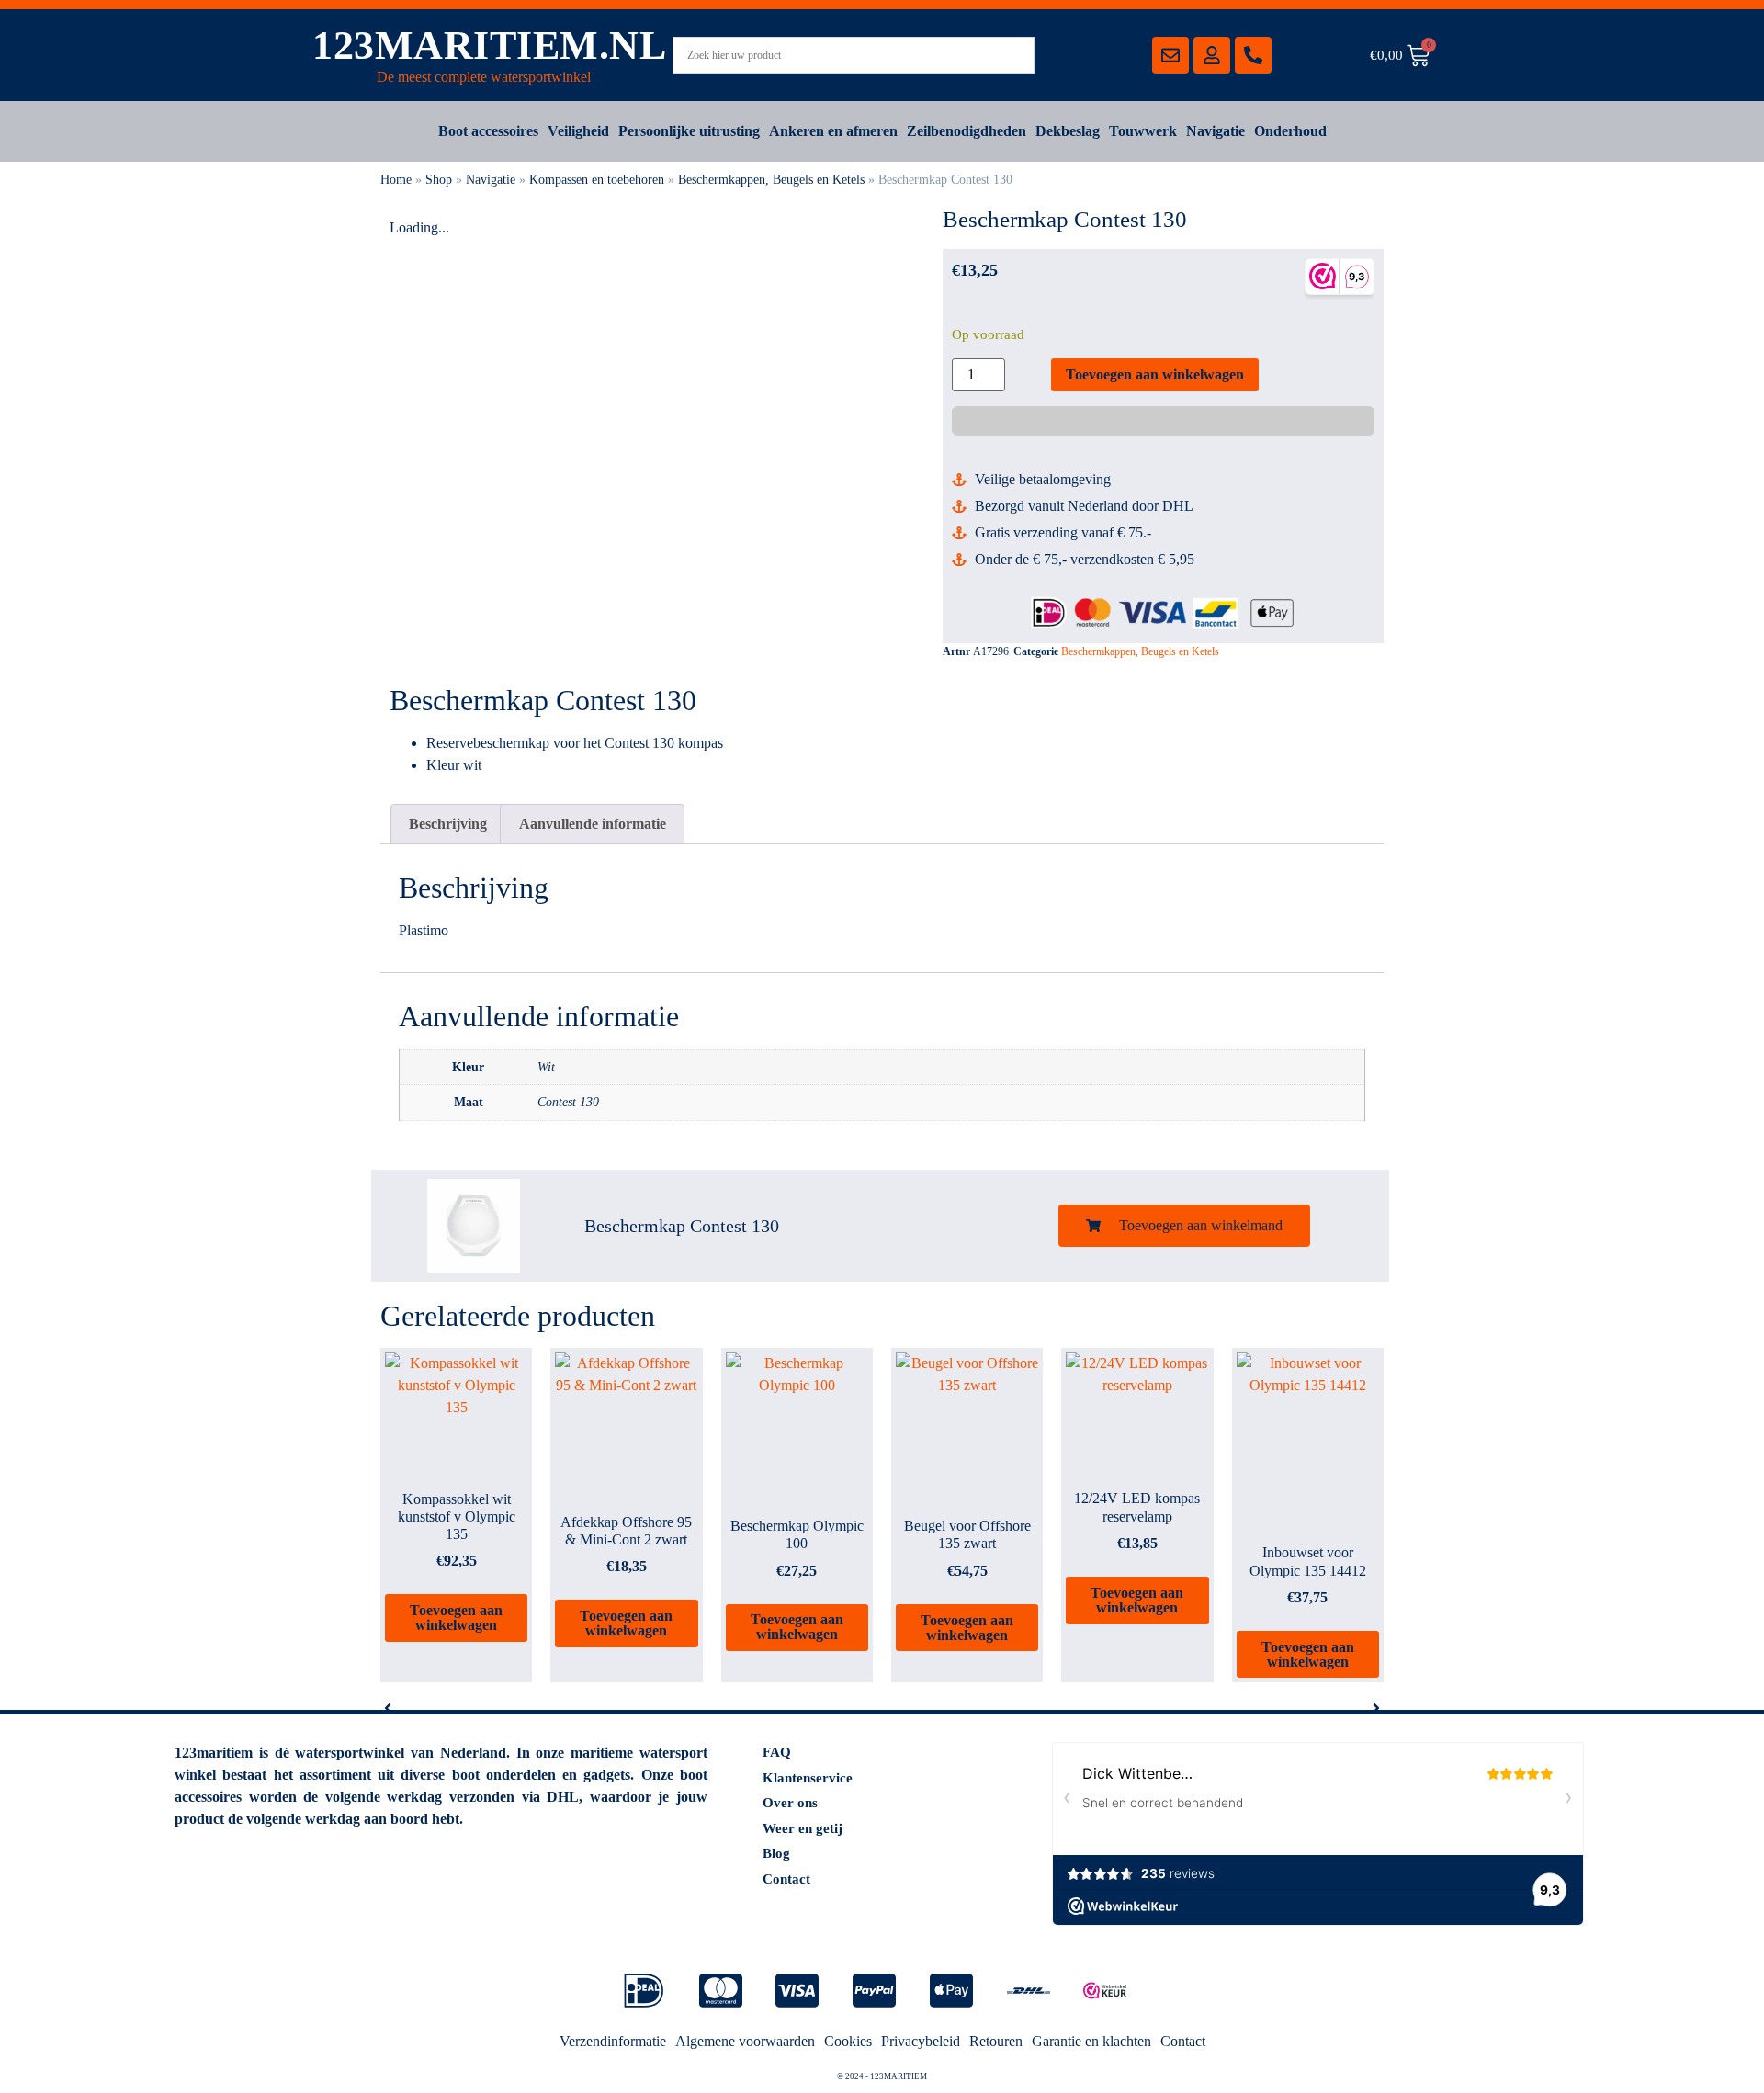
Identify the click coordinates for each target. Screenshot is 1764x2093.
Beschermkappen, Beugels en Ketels (771, 180)
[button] (1184, 1226)
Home (396, 180)
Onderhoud (1290, 131)
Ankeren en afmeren (833, 131)
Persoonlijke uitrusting (689, 131)
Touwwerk (1143, 131)
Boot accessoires (488, 131)
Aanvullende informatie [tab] (593, 824)
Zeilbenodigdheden (967, 131)
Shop (439, 180)
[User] (1212, 55)
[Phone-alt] (1253, 55)
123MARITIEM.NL (489, 45)
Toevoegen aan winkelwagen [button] (456, 1618)
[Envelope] (1170, 55)
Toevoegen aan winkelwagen (1155, 374)
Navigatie (1216, 131)
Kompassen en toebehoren (597, 180)
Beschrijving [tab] (448, 824)
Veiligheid (578, 131)
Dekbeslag (1068, 131)
